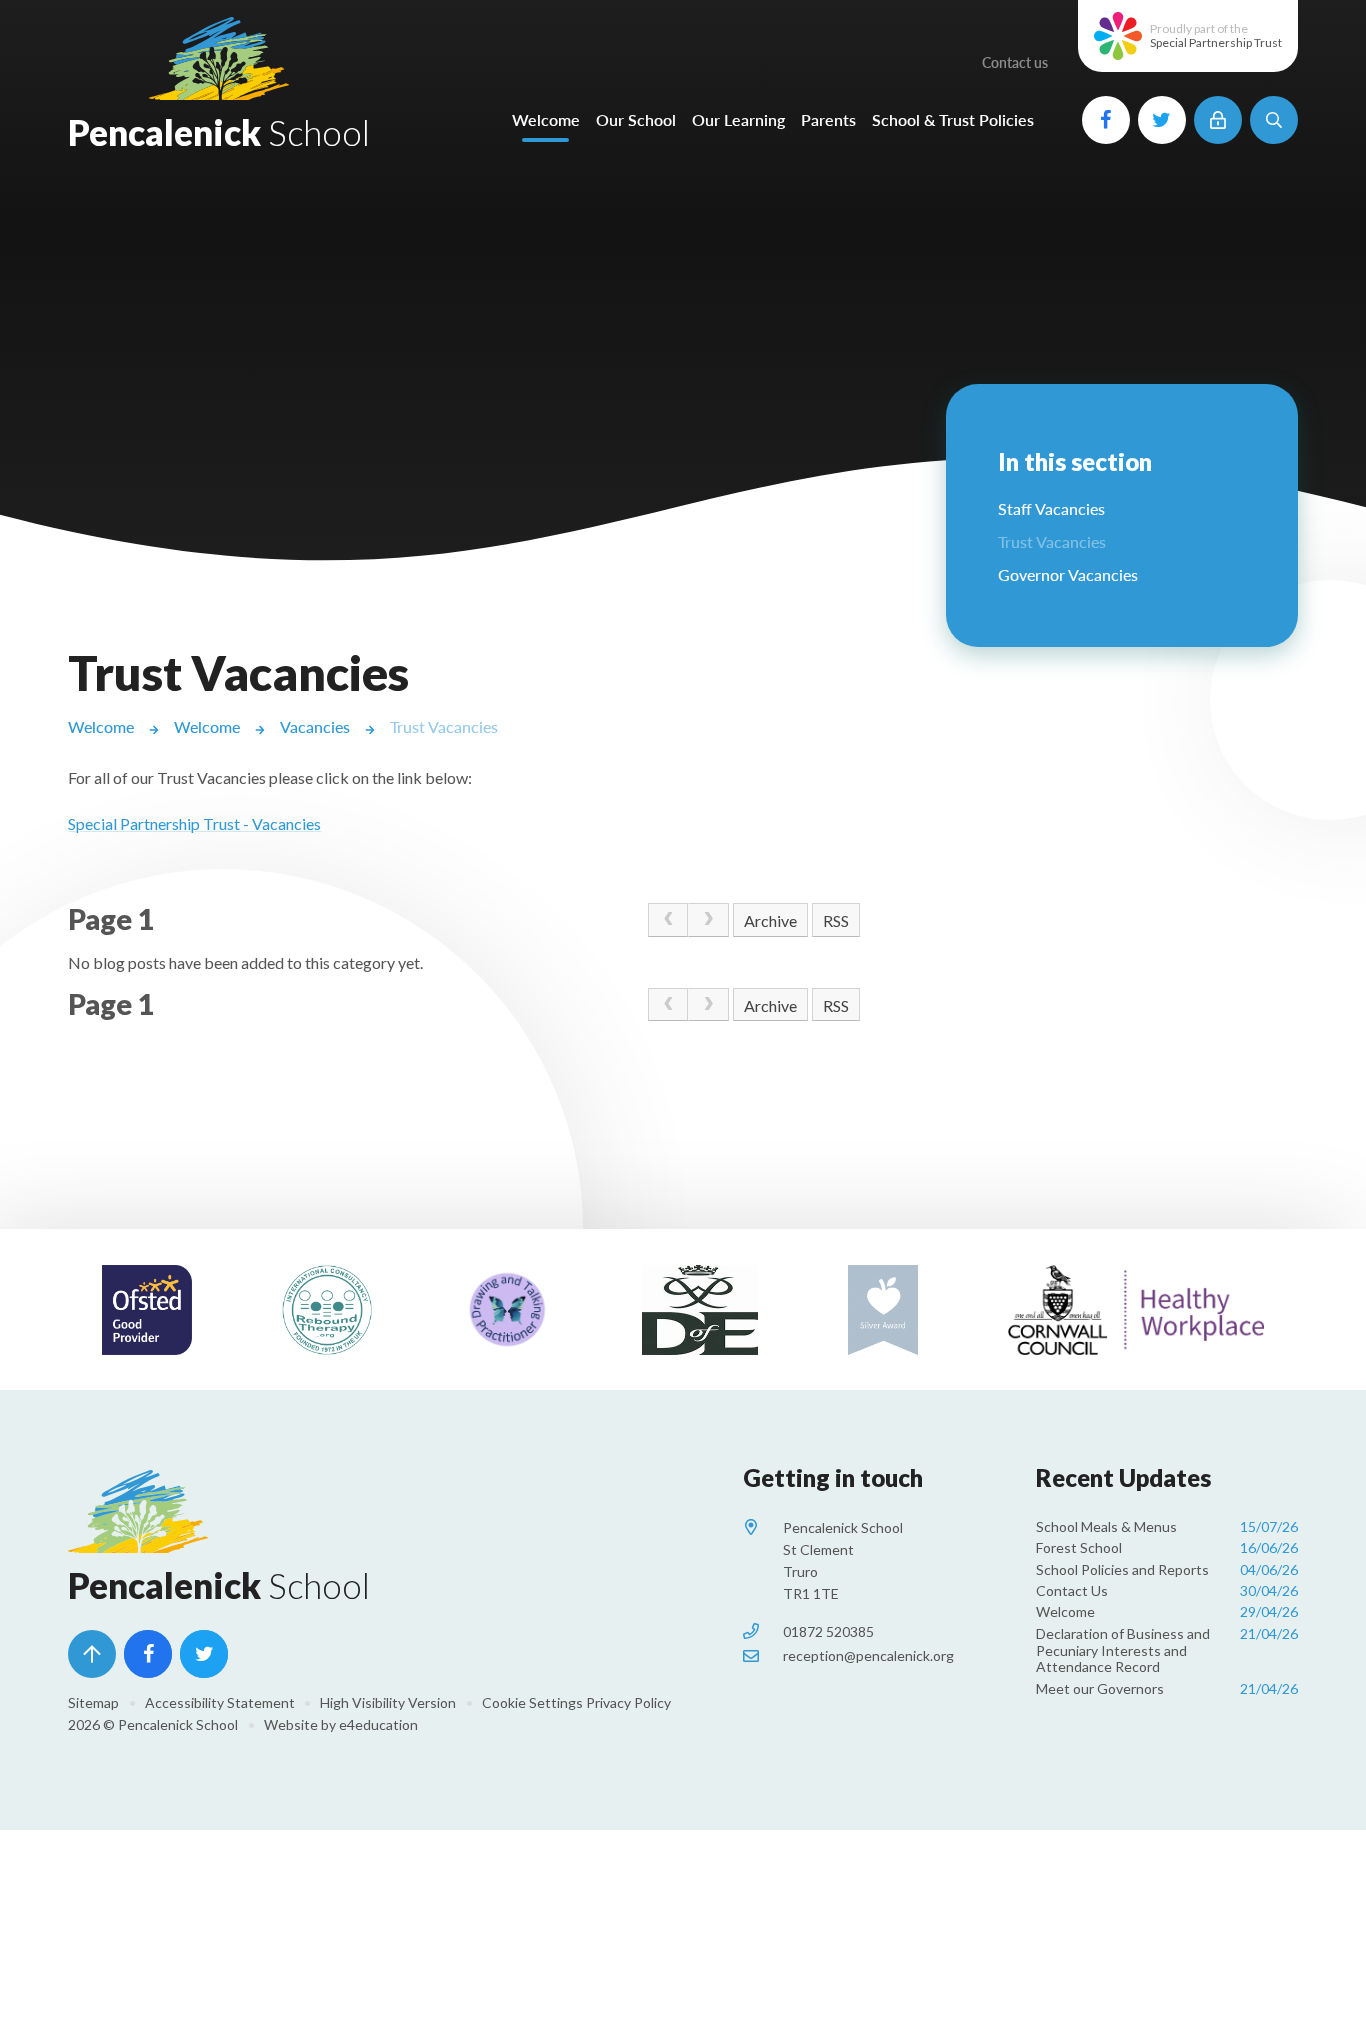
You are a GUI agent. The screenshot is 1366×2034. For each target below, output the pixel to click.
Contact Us (1167, 1590)
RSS (836, 920)
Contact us (1015, 62)
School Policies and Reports (1167, 1569)
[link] (668, 920)
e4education (378, 1724)
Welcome (101, 726)
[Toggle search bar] (1274, 120)
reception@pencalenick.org (868, 1655)
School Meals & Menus (1167, 1526)
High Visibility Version (388, 1702)
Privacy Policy (628, 1702)
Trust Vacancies (444, 726)
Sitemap (93, 1702)
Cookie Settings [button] (532, 1702)
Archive (770, 920)
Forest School (1167, 1547)
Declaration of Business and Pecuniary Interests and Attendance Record (1167, 1650)
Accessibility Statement (220, 1702)
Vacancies (315, 726)
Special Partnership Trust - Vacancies (194, 823)
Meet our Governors (1167, 1688)
